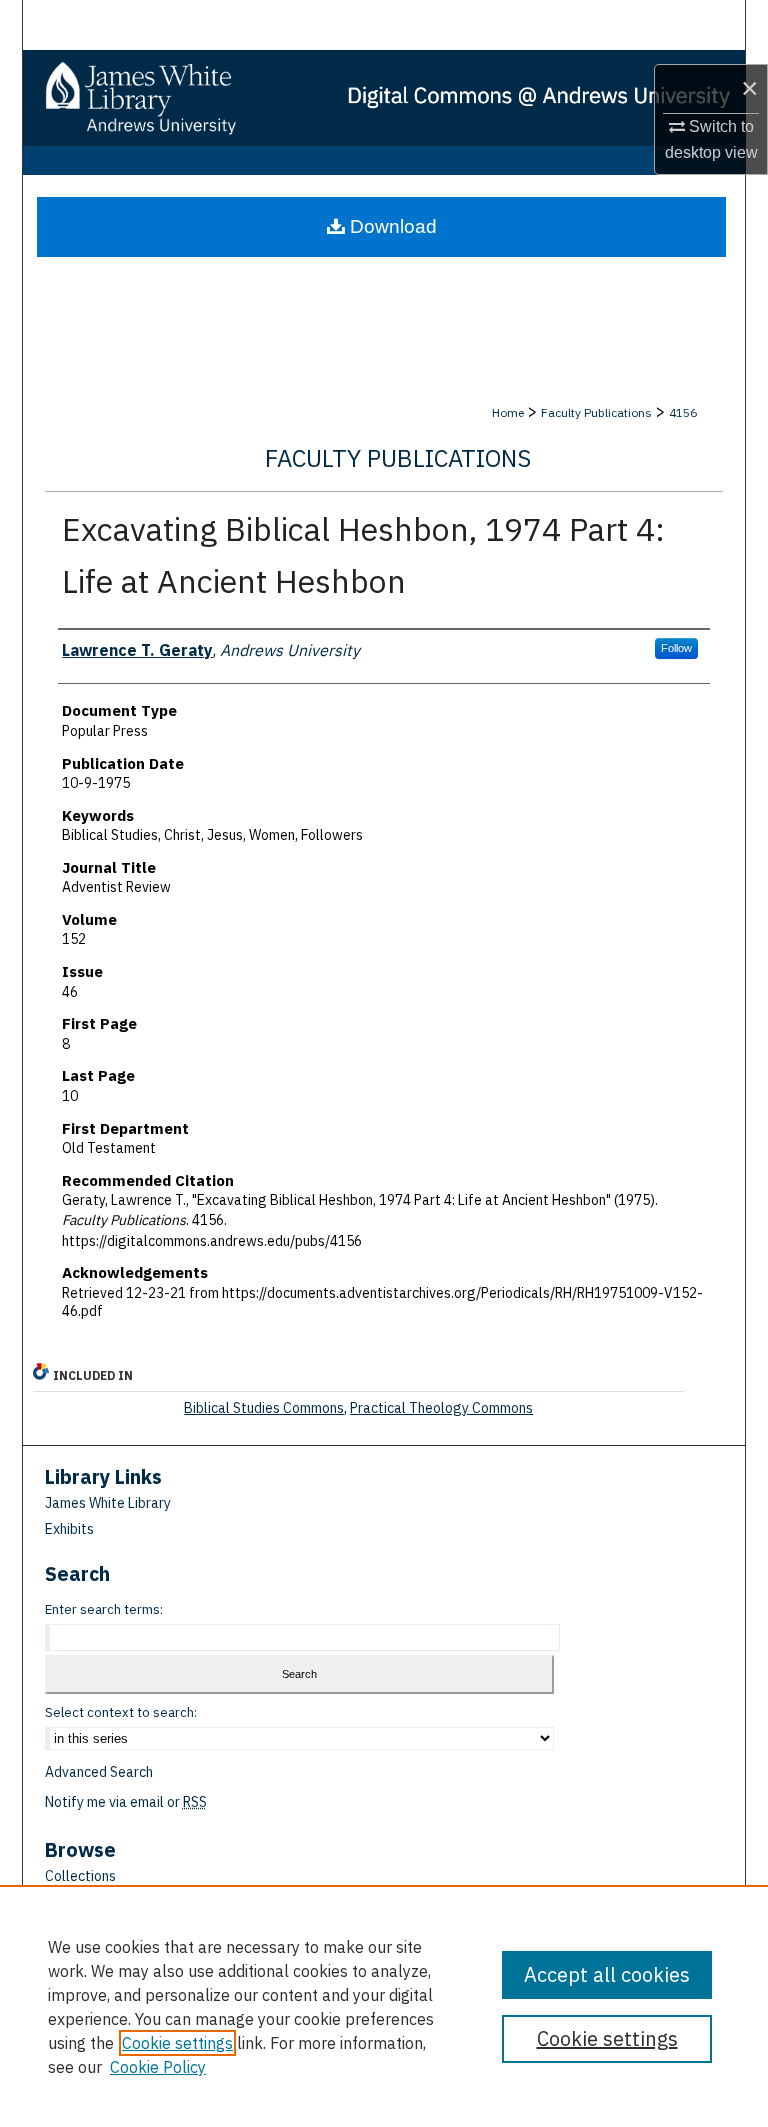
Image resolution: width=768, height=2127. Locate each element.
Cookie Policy (158, 2067)
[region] (384, 2006)
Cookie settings (177, 2043)
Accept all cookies (607, 1974)
